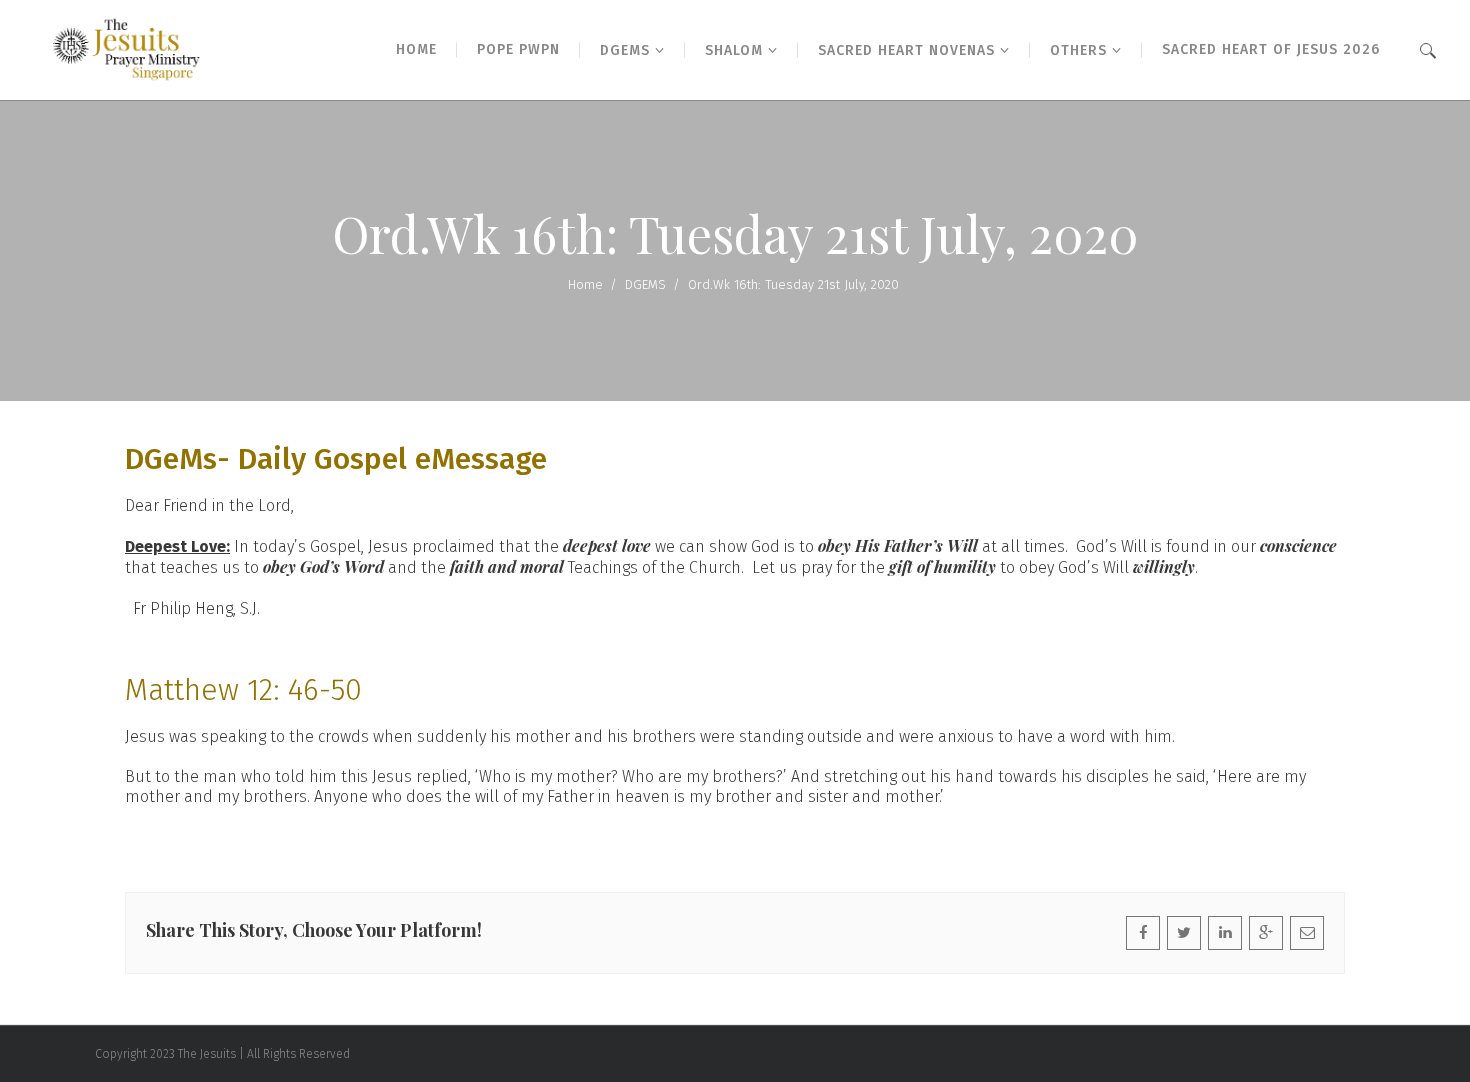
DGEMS (645, 284)
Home (585, 284)
